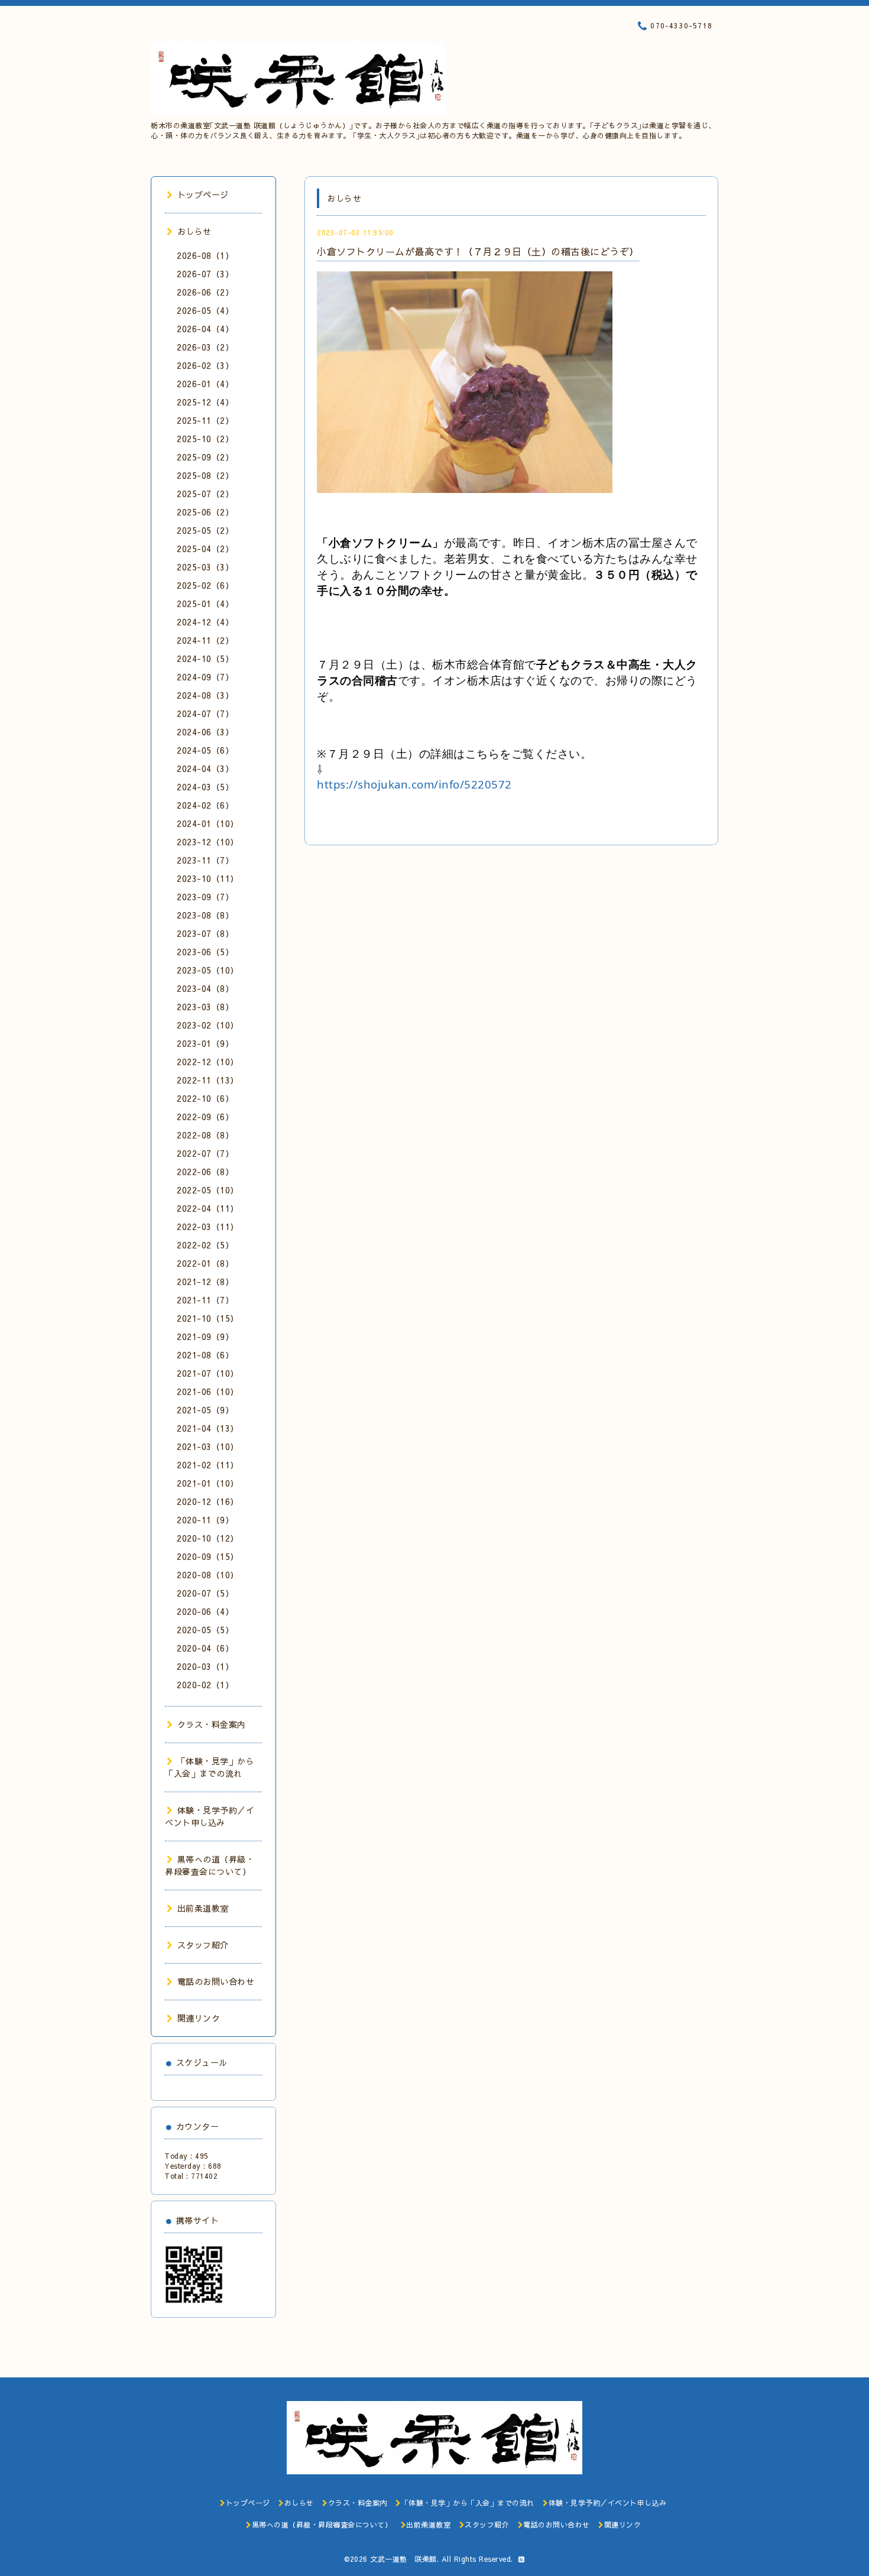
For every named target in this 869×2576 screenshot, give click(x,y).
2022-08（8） (205, 1135)
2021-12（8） (205, 1281)
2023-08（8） (205, 915)
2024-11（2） (205, 640)
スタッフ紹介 (203, 1945)
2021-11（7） (205, 1300)
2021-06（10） (208, 1391)
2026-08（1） (205, 255)
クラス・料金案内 (212, 1724)
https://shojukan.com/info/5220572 (414, 784)
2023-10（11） (208, 878)
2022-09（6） (205, 1117)
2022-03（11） (208, 1227)
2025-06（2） (205, 512)
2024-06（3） (205, 732)
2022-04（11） (208, 1208)
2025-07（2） (205, 494)
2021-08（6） (205, 1355)
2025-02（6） (205, 585)
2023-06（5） (205, 952)
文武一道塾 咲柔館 (403, 2559)
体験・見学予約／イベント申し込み (210, 1816)
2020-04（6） (205, 1648)
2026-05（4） (205, 310)
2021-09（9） (205, 1336)
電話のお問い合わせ (216, 1981)
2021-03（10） (208, 1446)
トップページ (203, 194)
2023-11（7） (205, 860)
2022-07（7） (205, 1153)
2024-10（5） (205, 658)
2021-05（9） (205, 1410)
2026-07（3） (205, 274)
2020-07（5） (205, 1593)
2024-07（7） (205, 713)
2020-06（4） (205, 1611)
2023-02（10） (208, 1025)
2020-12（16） (208, 1501)
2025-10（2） (205, 439)
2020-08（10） (208, 1575)
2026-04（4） (205, 329)
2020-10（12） (208, 1538)
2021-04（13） (208, 1428)
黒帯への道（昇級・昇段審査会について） (210, 1865)
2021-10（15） (208, 1318)
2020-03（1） (205, 1666)
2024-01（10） (208, 823)
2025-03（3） (205, 567)
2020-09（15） (208, 1556)
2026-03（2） (205, 347)
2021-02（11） (208, 1465)
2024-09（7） (205, 677)
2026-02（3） (205, 365)
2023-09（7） (205, 897)
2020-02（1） (205, 1685)
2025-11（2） (205, 420)
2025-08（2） (205, 475)
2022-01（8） (205, 1263)
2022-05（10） (208, 1190)
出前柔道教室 (203, 1908)
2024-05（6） (205, 750)
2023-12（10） (208, 842)
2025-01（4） (205, 604)
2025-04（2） (205, 549)
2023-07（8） (205, 933)
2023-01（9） (205, 1043)
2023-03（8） (205, 1007)
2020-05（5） (205, 1630)
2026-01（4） (205, 384)
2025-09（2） (205, 457)
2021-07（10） (208, 1373)
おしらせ (194, 231)
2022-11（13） (208, 1080)
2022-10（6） (205, 1098)
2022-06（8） (205, 1172)
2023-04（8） (205, 988)
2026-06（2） (205, 292)
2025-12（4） (205, 402)
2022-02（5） (205, 1245)
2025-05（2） (205, 530)
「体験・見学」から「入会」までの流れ (210, 1767)
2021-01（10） (208, 1483)
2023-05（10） (208, 970)
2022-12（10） (208, 1062)
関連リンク (199, 2018)
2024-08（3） (205, 695)
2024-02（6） (205, 805)
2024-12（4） (205, 622)
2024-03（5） (205, 787)
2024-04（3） (205, 768)
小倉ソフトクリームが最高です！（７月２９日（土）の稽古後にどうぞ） (478, 251)
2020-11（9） (205, 1520)
